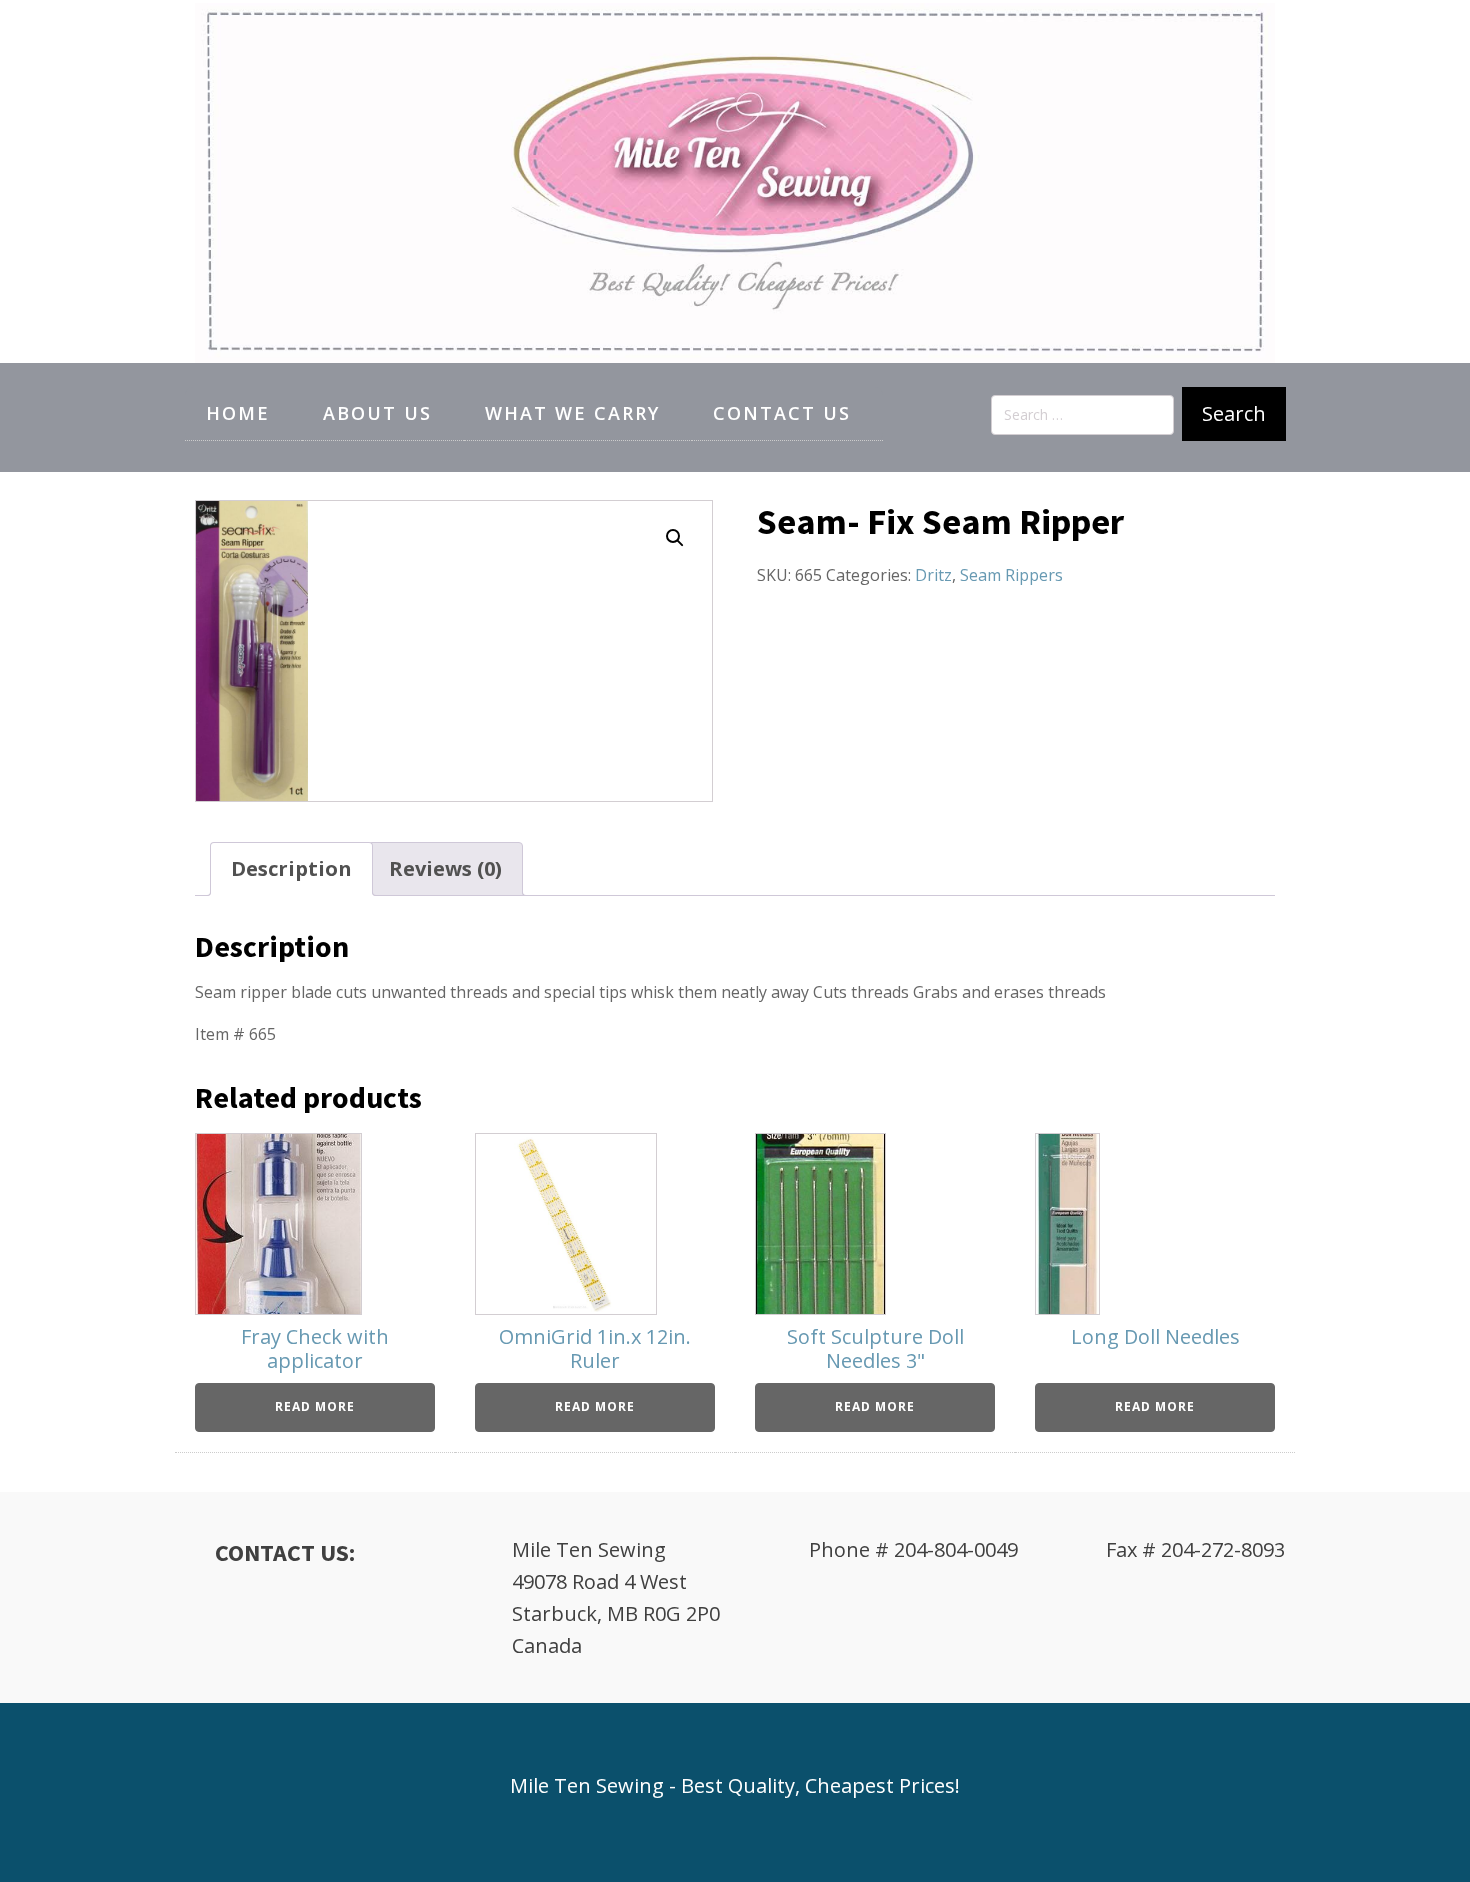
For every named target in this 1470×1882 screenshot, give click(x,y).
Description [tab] (291, 868)
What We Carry (572, 413)
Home (238, 413)
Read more (315, 1406)
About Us (377, 413)
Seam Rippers (1011, 575)
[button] (675, 538)
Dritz (933, 575)
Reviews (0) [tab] (445, 868)
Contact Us (782, 413)
